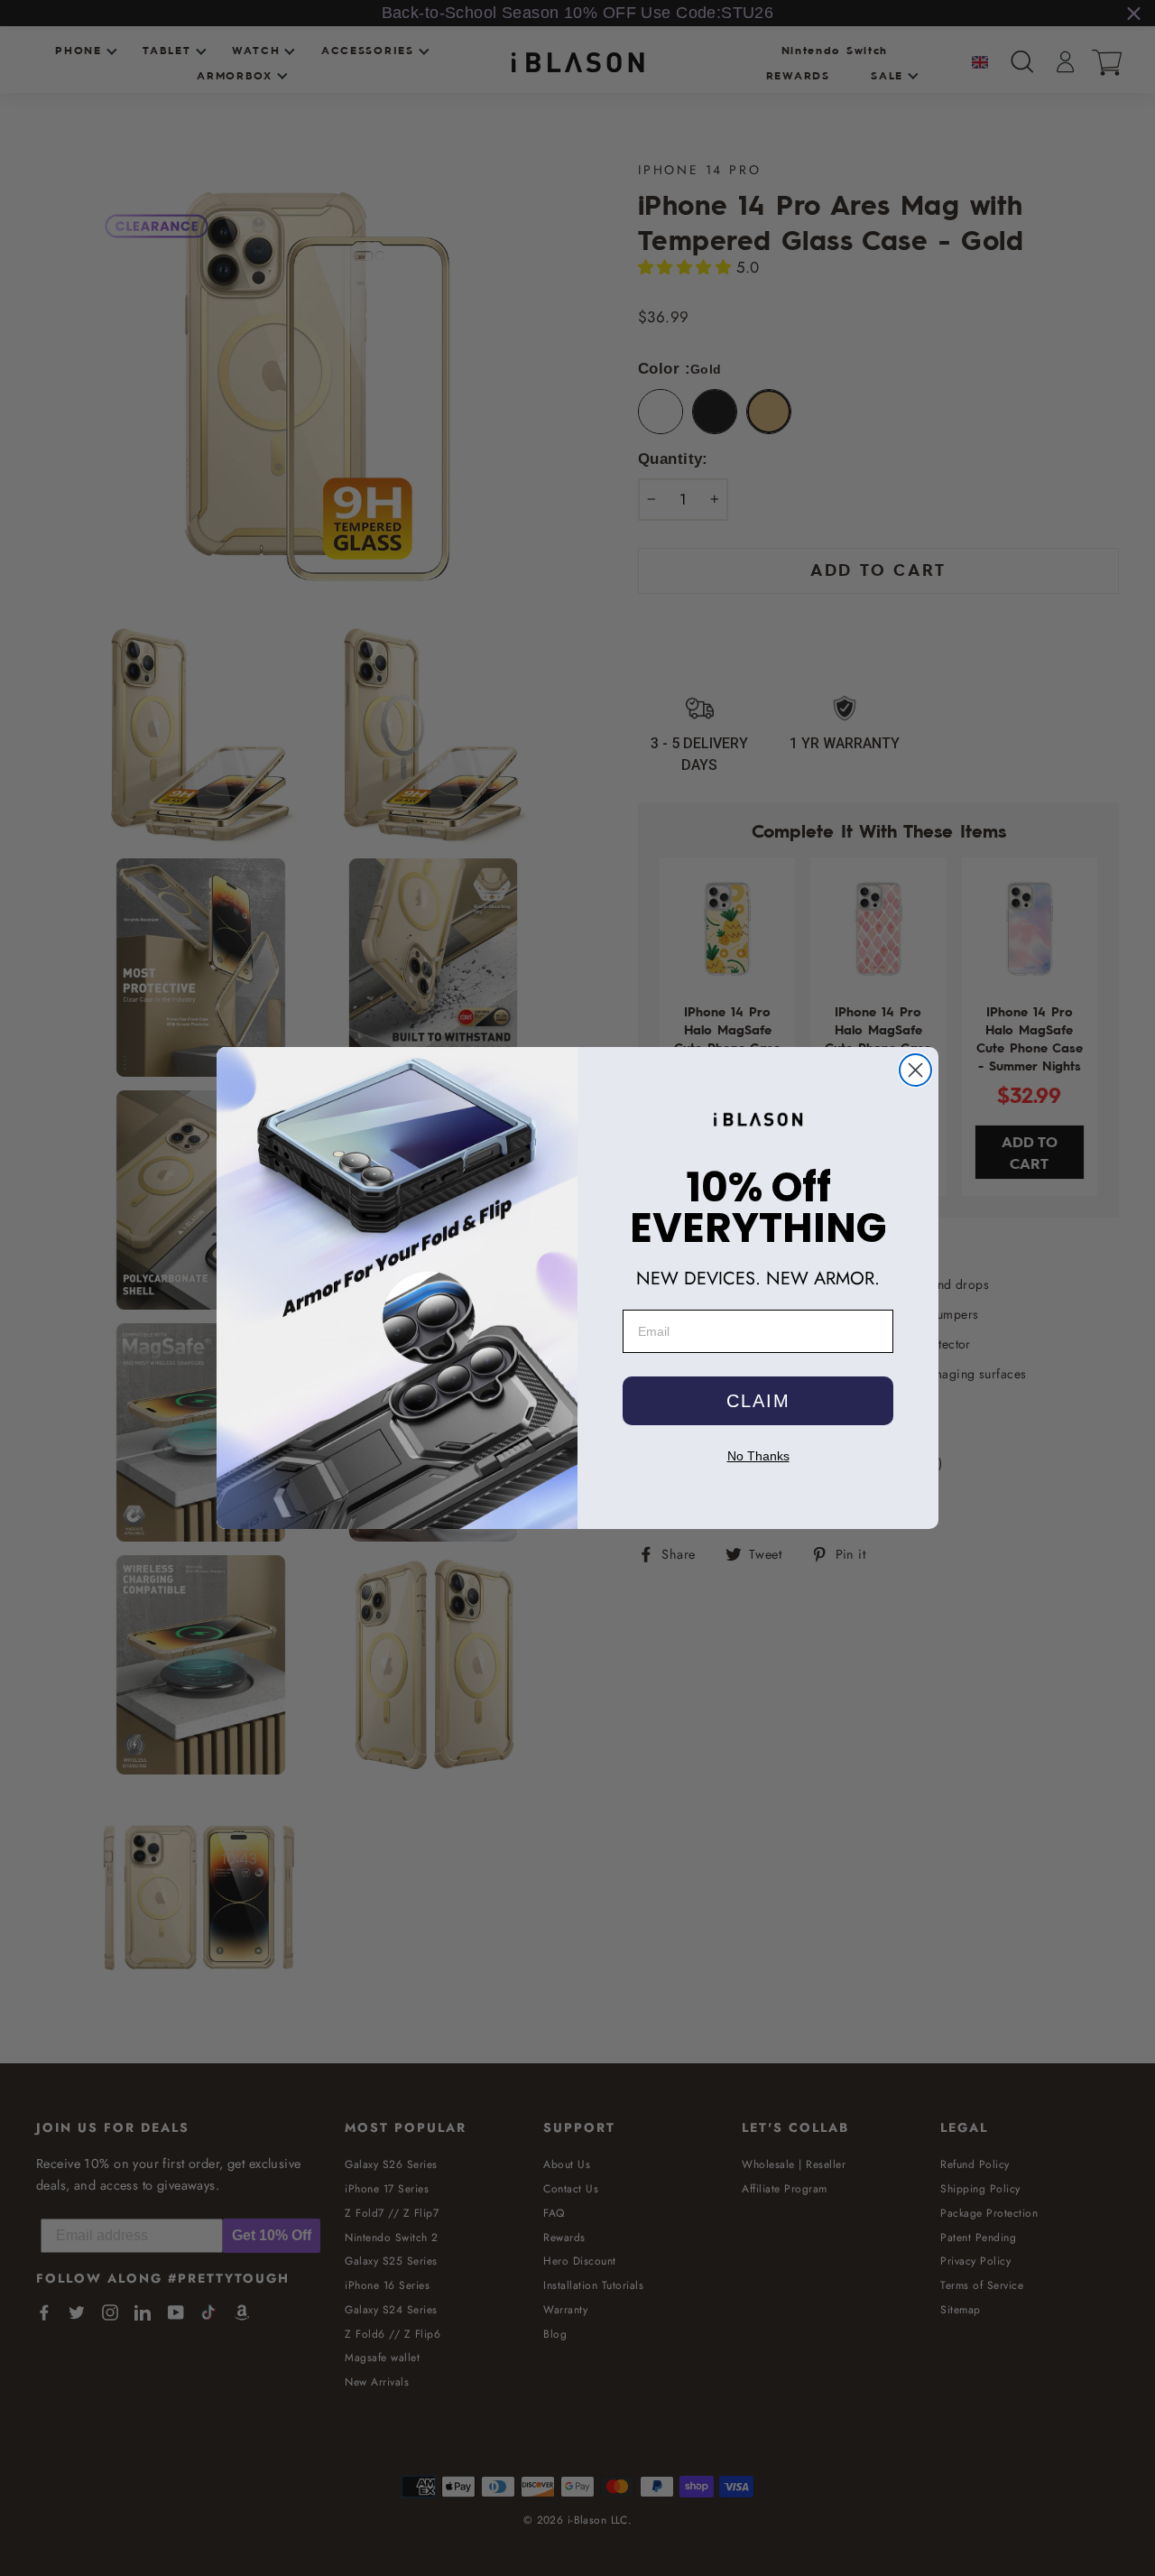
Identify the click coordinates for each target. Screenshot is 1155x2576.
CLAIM (758, 1401)
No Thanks (758, 1456)
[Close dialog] (915, 1070)
